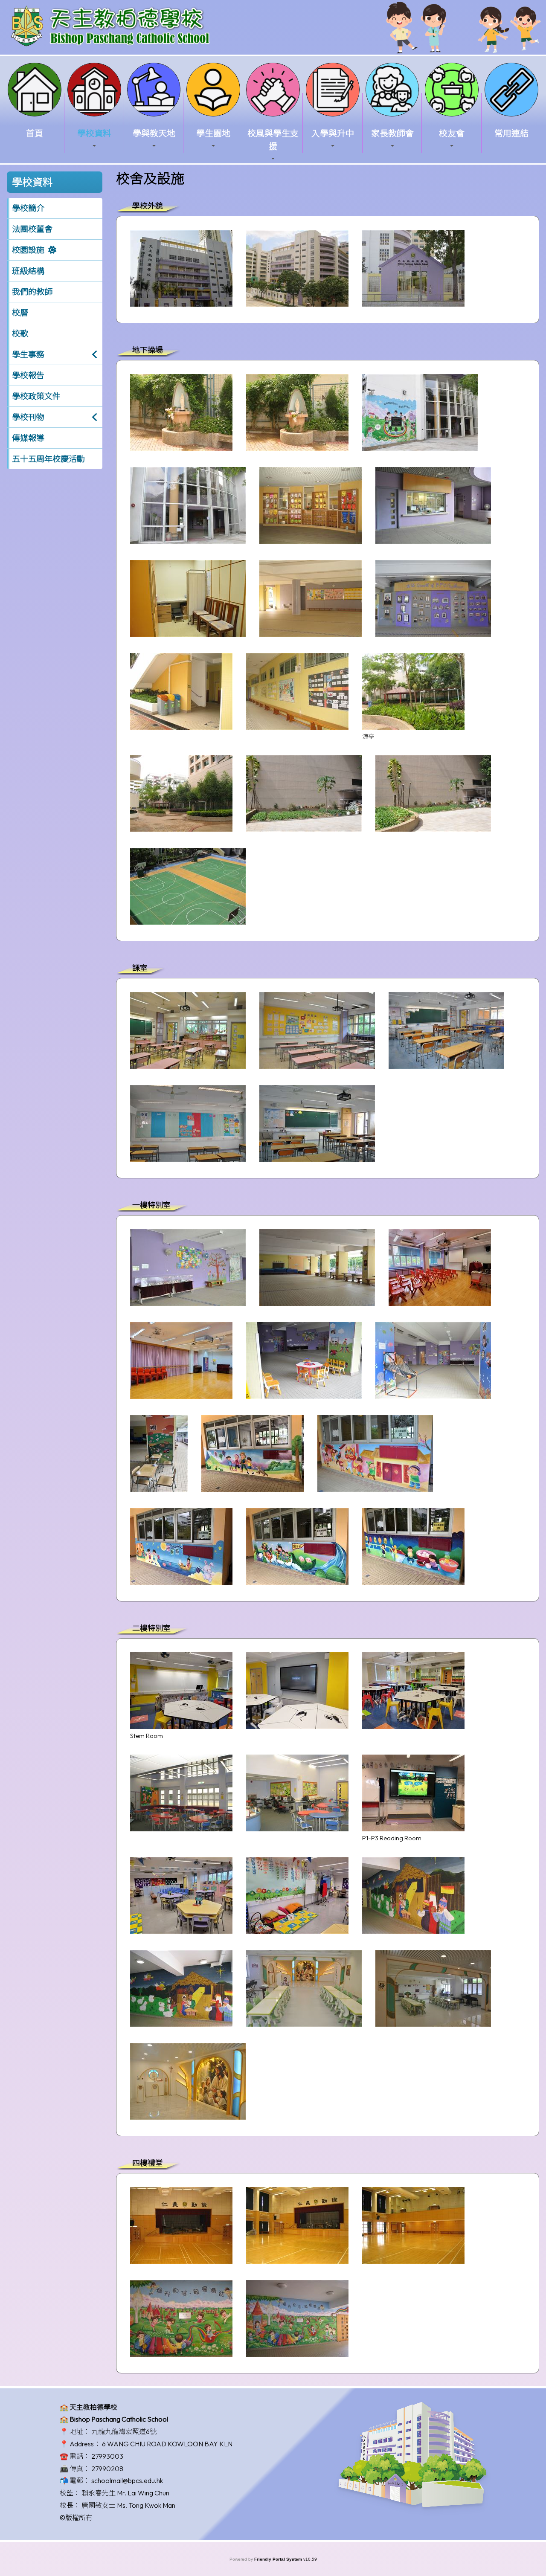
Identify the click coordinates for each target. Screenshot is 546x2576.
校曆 (20, 313)
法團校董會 (32, 229)
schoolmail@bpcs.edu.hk (127, 2480)
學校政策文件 (36, 396)
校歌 (20, 334)
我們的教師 (32, 292)
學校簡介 (28, 208)
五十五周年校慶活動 (48, 459)
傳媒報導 (28, 438)
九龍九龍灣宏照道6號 (124, 2431)
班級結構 (28, 271)
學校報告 (28, 375)
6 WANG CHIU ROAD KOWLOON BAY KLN (167, 2444)
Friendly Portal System (279, 2559)
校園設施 (28, 250)
